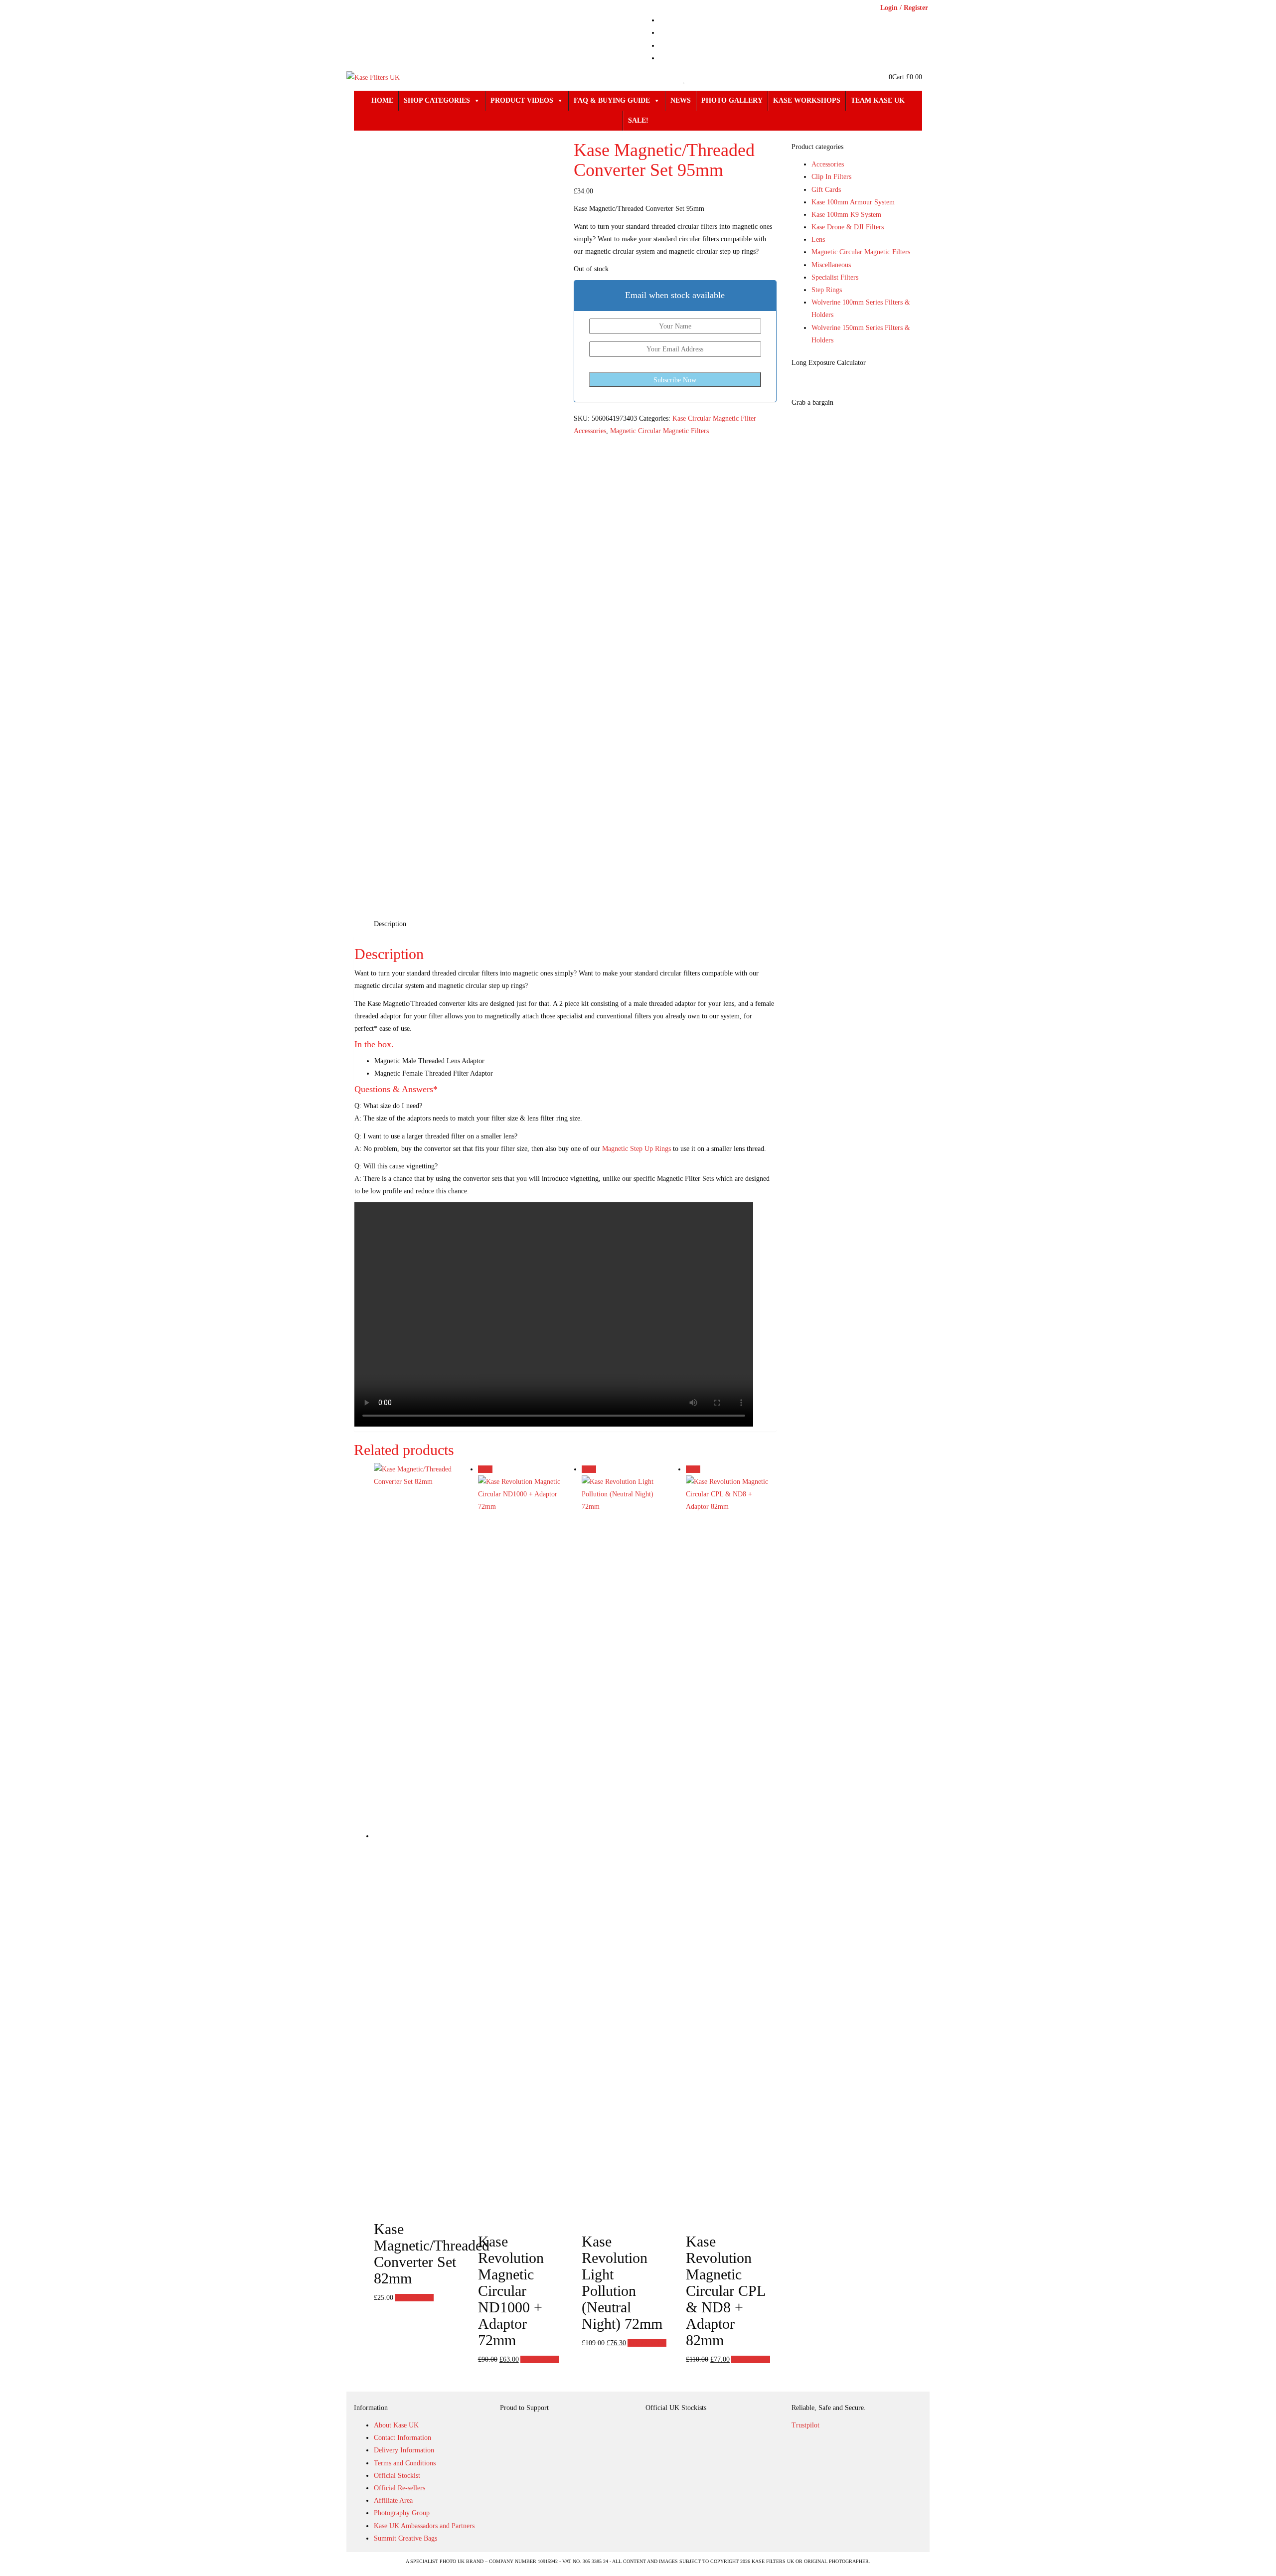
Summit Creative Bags (405, 2538)
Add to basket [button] (414, 2298)
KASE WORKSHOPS (807, 100)
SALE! (638, 120)
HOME (382, 100)
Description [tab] (390, 924)
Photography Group (402, 2513)
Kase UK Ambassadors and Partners (424, 2526)
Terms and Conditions (405, 2463)
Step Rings (827, 290)
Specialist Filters (835, 277)
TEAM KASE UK (878, 100)
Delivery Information (404, 2450)
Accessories (828, 164)
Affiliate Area (393, 2500)
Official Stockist (397, 2476)
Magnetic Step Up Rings (637, 1149)
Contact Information (402, 2438)
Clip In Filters (831, 177)
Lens (818, 240)
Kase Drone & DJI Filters (848, 227)
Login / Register (904, 8)
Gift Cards (826, 190)
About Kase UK (396, 2425)
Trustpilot (805, 2425)
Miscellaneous (831, 265)
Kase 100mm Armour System (853, 202)
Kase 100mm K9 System (846, 215)
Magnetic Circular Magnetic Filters (659, 431)
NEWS (681, 100)
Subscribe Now (675, 380)
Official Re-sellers (399, 2488)
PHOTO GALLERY (732, 100)
